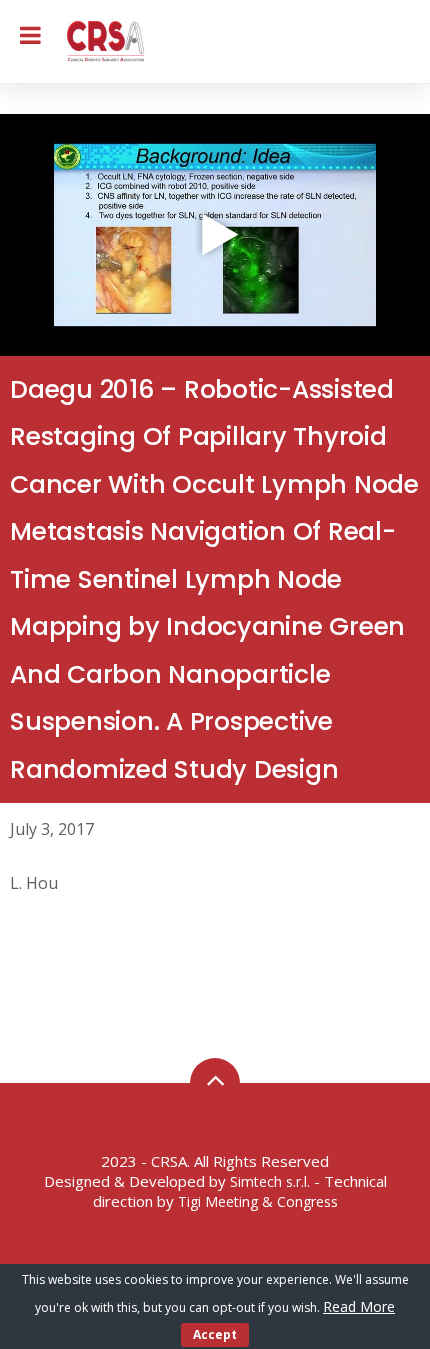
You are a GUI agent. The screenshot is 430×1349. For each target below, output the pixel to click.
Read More (359, 1306)
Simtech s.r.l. (270, 1181)
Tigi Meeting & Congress (258, 1201)
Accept (215, 1334)
